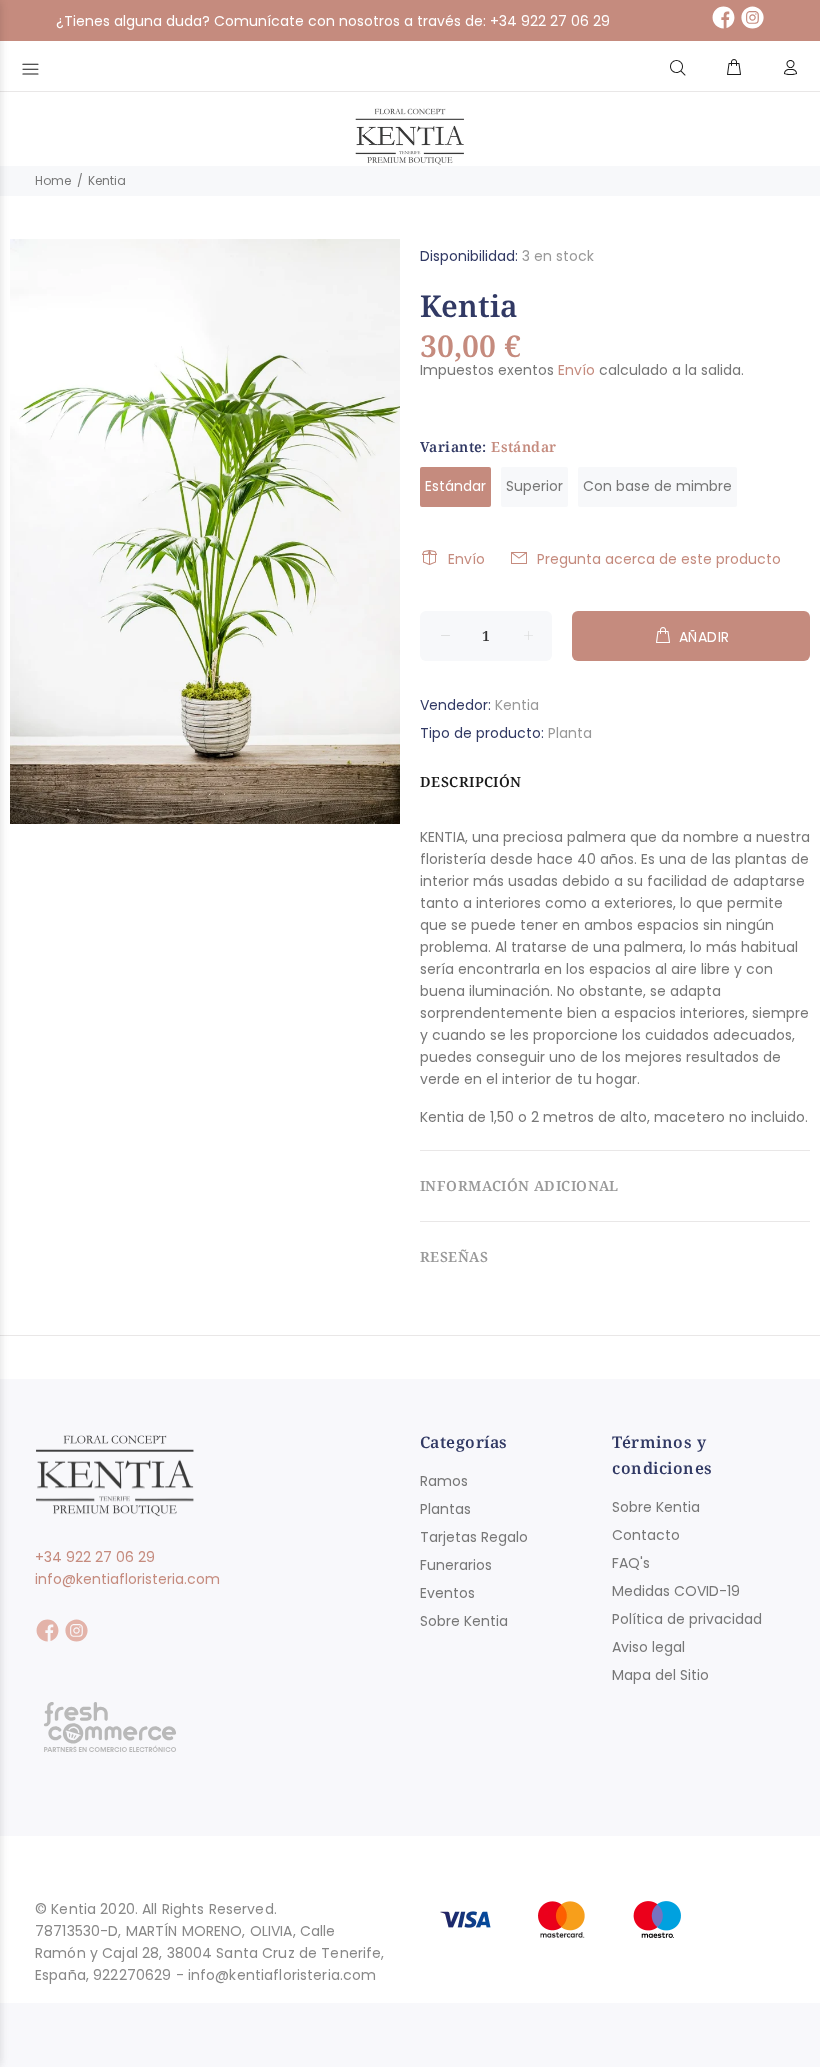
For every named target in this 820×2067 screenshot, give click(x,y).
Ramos (444, 1481)
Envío (576, 370)
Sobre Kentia (464, 1621)
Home (53, 180)
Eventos (447, 1593)
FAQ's (631, 1563)
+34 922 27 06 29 (95, 1557)
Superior (534, 486)
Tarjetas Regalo (474, 1537)
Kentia (517, 705)
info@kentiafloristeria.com (127, 1579)
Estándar (455, 486)
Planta (570, 733)
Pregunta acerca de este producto (659, 559)
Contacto (646, 1535)
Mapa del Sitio (660, 1675)
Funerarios (456, 1565)
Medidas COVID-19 (676, 1591)
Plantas (445, 1509)
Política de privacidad (687, 1619)
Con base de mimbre (657, 486)
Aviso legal (648, 1647)
